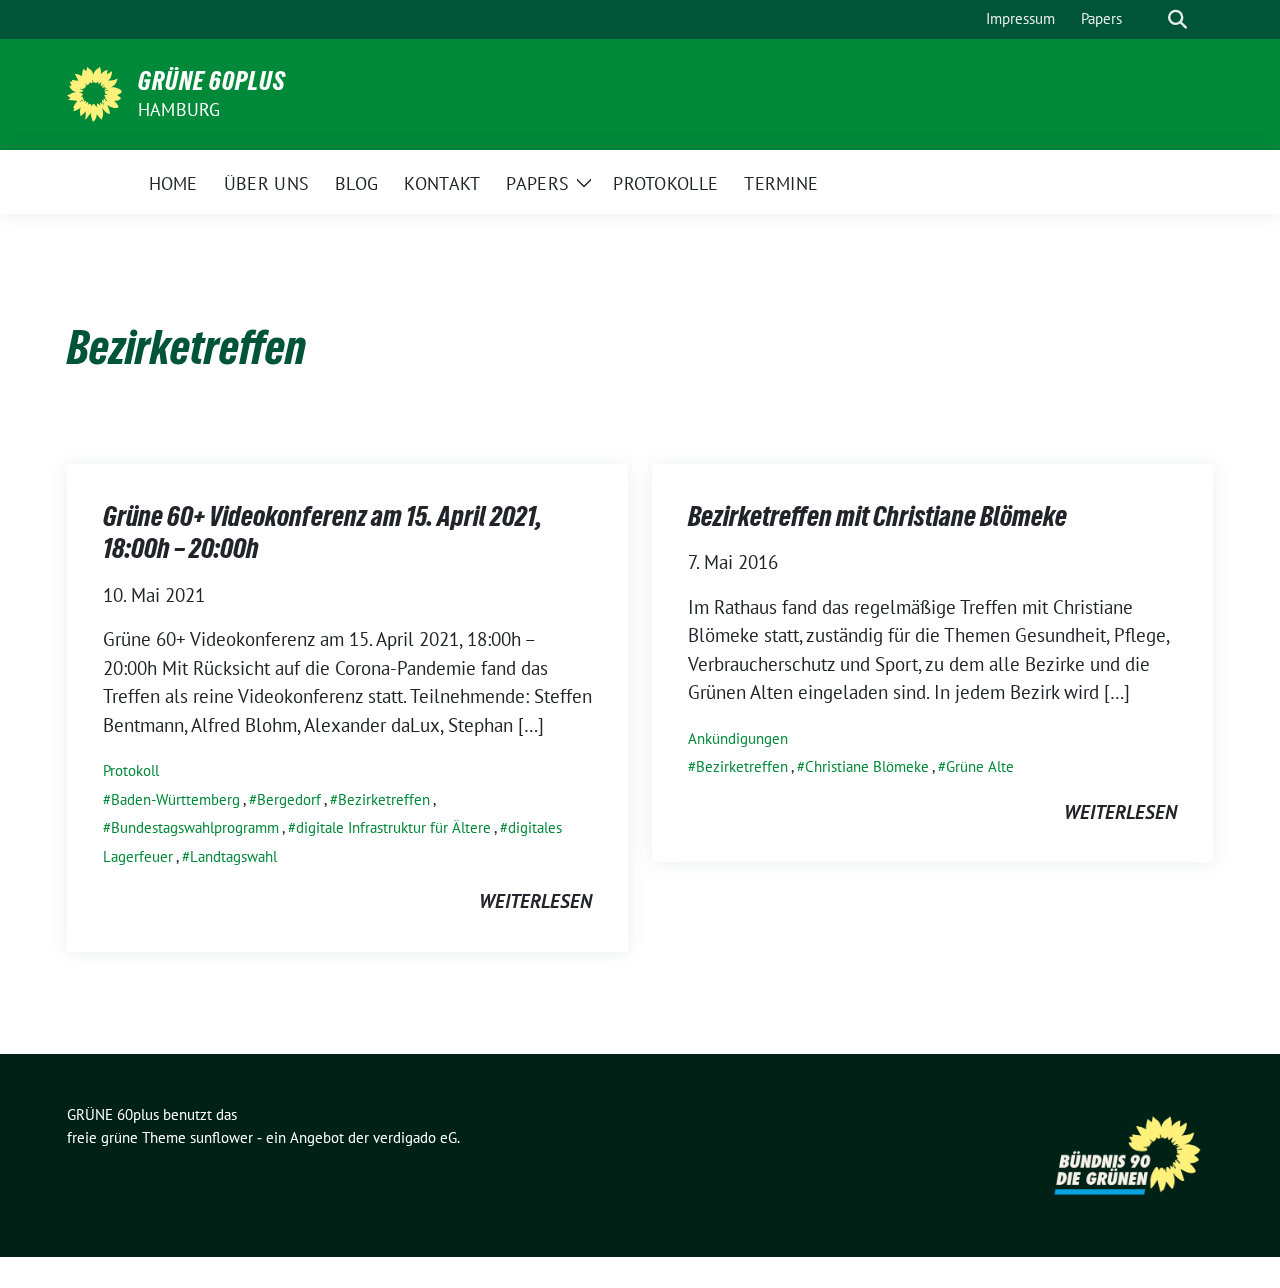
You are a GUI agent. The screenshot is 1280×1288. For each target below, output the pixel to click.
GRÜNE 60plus (212, 81)
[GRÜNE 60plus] (94, 92)
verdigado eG (415, 1137)
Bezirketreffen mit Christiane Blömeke (877, 516)
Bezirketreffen (384, 799)
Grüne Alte (980, 766)
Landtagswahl (233, 856)
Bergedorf (289, 799)
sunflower (221, 1137)
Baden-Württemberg (175, 799)
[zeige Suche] (1177, 19)
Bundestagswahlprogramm (195, 827)
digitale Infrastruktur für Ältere (393, 827)
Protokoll (131, 770)
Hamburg (179, 109)
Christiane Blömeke (867, 766)
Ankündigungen (738, 738)
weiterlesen (535, 901)
